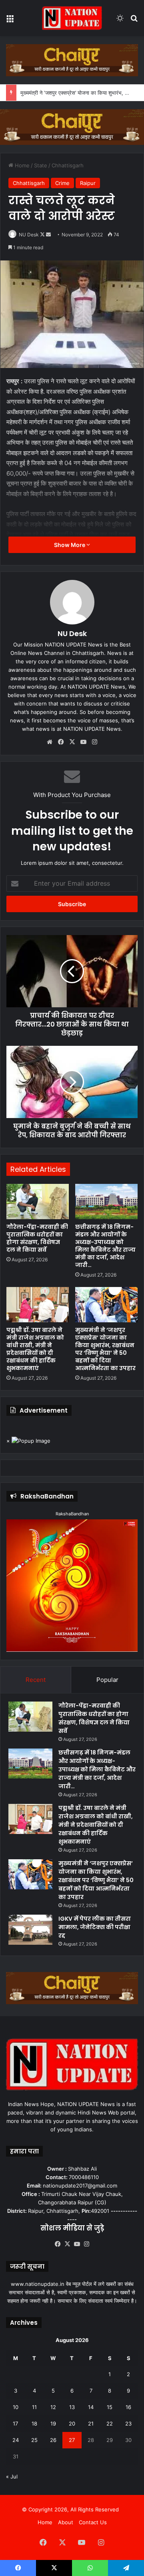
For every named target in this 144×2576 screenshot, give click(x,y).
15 (110, 2407)
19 (53, 2424)
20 (72, 2424)
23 (128, 2424)
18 (34, 2424)
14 (91, 2407)
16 (128, 2407)
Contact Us (93, 2522)
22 (110, 2424)
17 (15, 2424)
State (41, 165)
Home (21, 165)
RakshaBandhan (72, 1514)
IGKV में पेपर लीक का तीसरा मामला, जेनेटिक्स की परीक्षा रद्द (95, 1927)
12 (53, 2407)
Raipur (88, 183)
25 (34, 2440)
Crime (62, 183)
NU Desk (29, 235)
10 (16, 2407)
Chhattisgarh (68, 165)
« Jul (12, 2476)
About (66, 2522)
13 (72, 2407)
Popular (107, 1680)
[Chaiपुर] (72, 60)
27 (72, 2440)
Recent (36, 1680)
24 (16, 2440)
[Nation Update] (72, 18)
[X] (72, 742)
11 (34, 2407)
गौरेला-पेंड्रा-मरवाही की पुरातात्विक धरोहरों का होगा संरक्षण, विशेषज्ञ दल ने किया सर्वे (37, 1238)
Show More (70, 545)
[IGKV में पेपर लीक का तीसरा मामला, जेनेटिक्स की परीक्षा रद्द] (30, 1930)
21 (91, 2424)
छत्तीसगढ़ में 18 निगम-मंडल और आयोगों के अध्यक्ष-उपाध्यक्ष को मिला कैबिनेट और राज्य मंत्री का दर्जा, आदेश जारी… (105, 1246)
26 (53, 2440)
